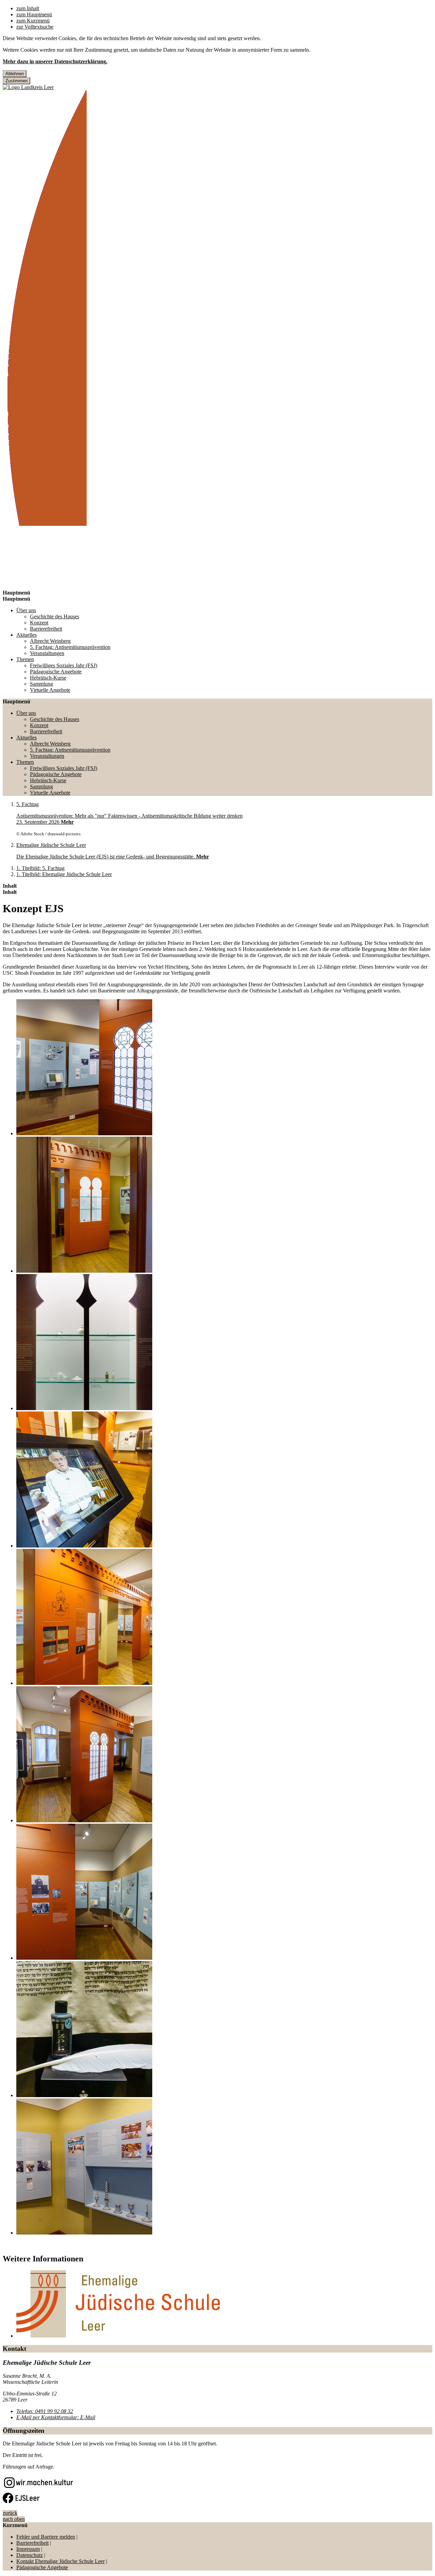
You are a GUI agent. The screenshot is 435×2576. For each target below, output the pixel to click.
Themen (25, 659)
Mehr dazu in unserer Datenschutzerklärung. (55, 61)
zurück (10, 2513)
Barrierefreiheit (46, 629)
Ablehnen (15, 74)
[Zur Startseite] (45, 524)
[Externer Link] (39, 2484)
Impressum (28, 2549)
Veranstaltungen (47, 653)
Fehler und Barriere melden (46, 2537)
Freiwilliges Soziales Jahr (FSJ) (64, 665)
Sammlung (41, 684)
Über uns (26, 610)
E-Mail (56, 2417)
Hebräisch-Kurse (48, 678)
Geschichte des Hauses (55, 616)
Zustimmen (16, 81)
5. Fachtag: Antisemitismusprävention (70, 647)
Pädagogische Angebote (56, 672)
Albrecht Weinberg (50, 641)
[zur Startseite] (28, 87)
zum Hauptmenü (34, 14)
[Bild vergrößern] (224, 1068)
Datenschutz (30, 2555)
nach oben (14, 2519)
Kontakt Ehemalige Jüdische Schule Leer (60, 2561)
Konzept (39, 623)
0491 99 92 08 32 (45, 2411)
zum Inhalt (28, 8)
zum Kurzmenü (33, 21)
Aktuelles (27, 635)
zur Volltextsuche (35, 27)
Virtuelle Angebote (50, 690)
